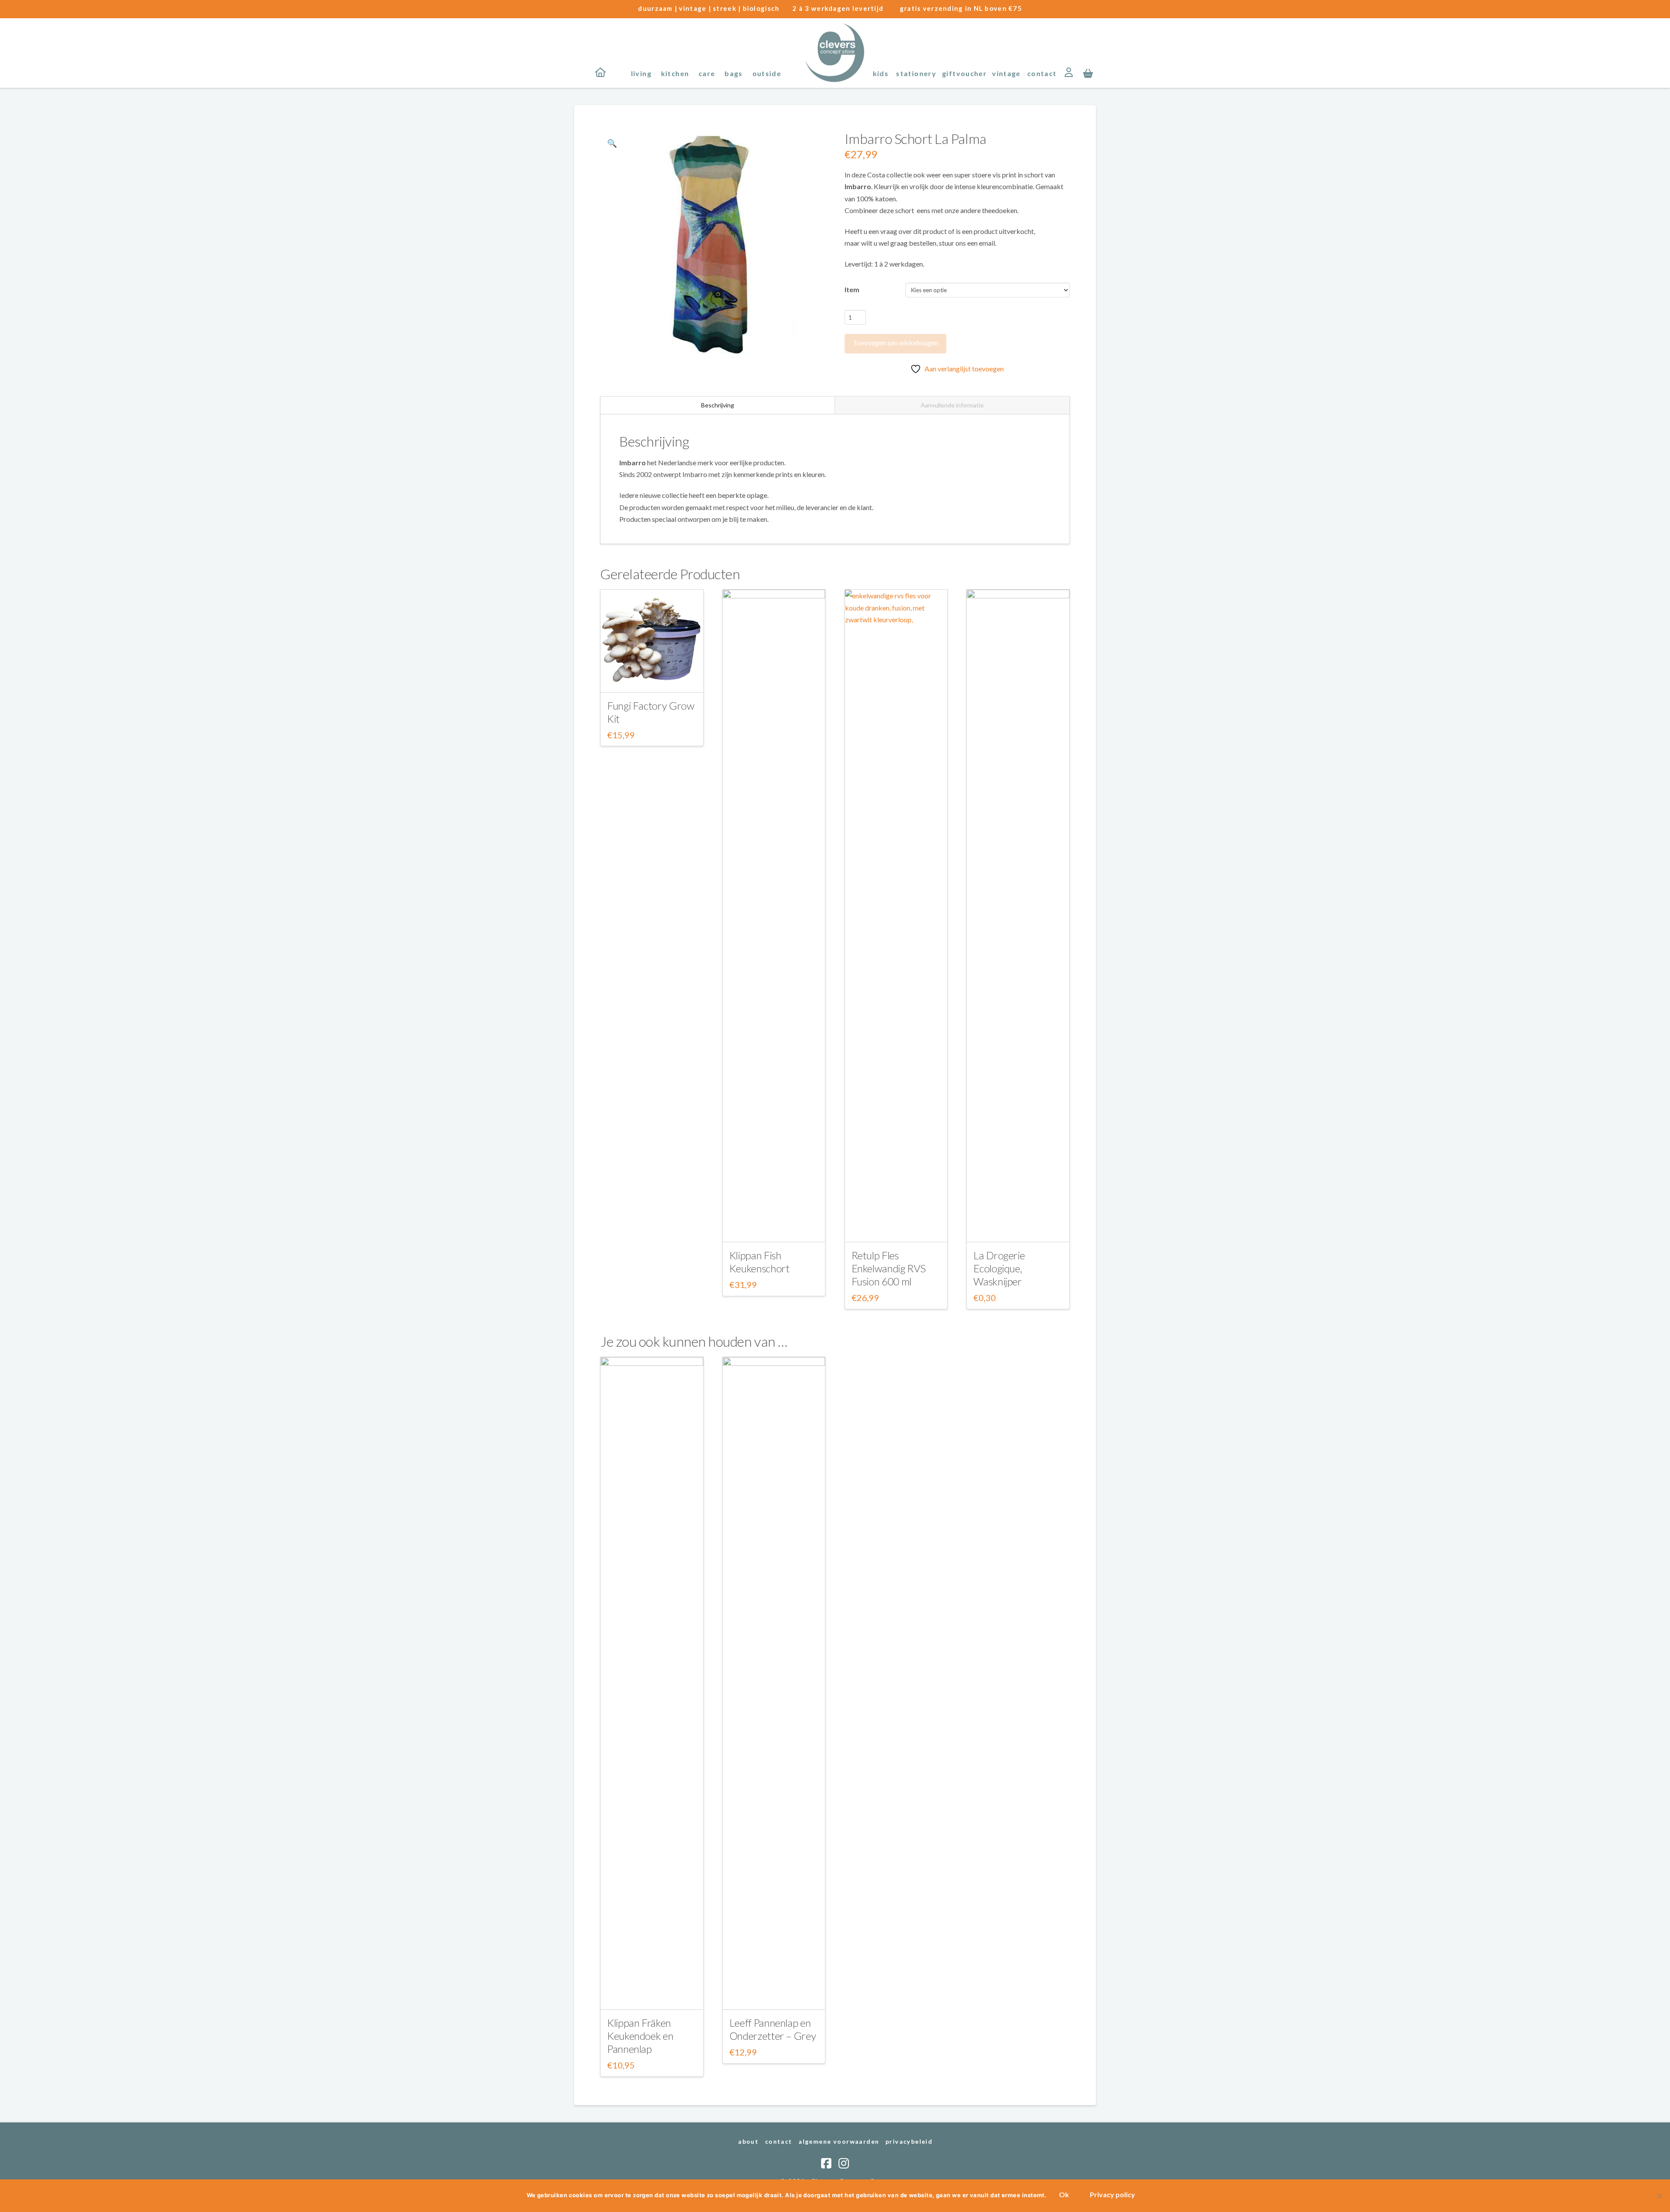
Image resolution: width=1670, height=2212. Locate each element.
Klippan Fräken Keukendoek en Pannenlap (640, 2036)
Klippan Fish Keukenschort (760, 1262)
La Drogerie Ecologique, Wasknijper (999, 1268)
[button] (1088, 73)
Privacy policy (1112, 2194)
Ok (1064, 2194)
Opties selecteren (652, 678)
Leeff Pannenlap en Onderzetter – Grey (773, 2029)
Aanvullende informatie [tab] (952, 405)
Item (852, 289)
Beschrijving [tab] (718, 405)
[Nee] (1659, 2196)
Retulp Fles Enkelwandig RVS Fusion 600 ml (889, 1268)
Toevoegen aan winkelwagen (895, 342)
